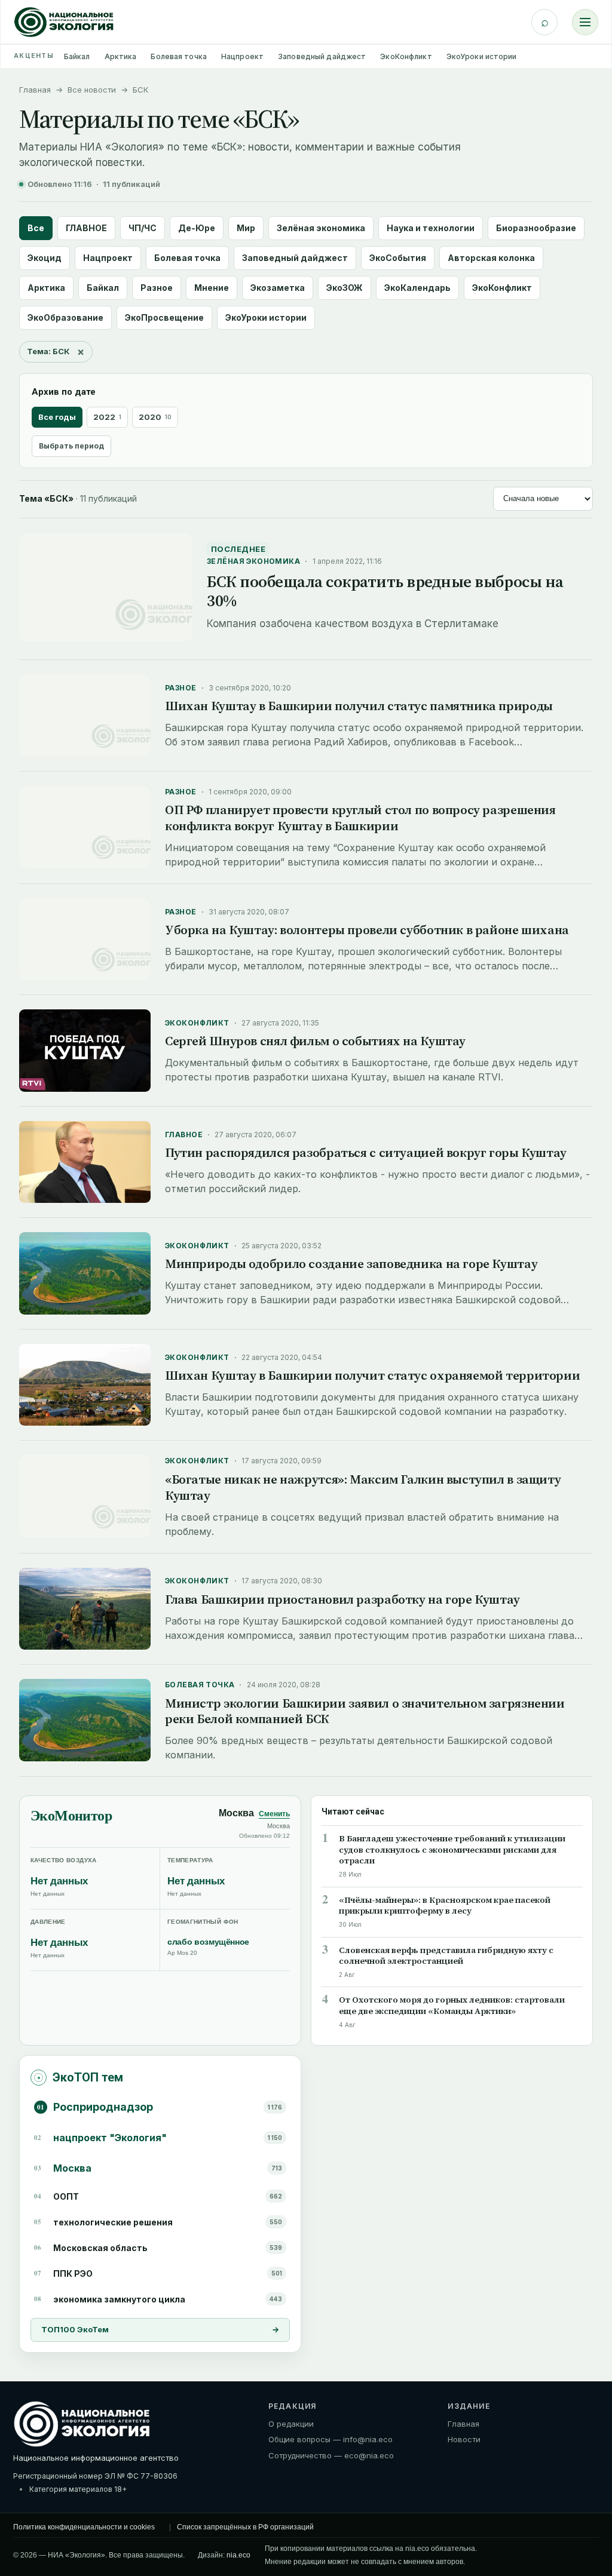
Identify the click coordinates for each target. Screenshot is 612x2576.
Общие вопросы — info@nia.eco (331, 2439)
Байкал (77, 56)
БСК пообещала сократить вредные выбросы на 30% (385, 591)
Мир (246, 228)
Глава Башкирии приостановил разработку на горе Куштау (342, 1599)
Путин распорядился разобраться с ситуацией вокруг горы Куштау (366, 1152)
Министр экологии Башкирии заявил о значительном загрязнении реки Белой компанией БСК (365, 1711)
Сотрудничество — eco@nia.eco (331, 2455)
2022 (107, 417)
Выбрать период (71, 446)
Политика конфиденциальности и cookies (84, 2527)
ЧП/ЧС (143, 228)
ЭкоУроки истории (482, 56)
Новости (464, 2439)
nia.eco (238, 2555)
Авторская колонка (491, 258)
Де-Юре (197, 228)
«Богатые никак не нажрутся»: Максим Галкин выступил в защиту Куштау (363, 1487)
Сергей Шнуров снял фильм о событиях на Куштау (315, 1041)
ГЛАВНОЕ (86, 228)
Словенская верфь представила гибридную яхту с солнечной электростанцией (446, 1956)
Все (36, 228)
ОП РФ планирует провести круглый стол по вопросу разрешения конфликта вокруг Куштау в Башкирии (360, 818)
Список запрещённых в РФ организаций (245, 2527)
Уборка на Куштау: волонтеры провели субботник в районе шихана (367, 930)
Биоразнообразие (536, 228)
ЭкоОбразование (65, 317)
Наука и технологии (431, 228)
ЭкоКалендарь (417, 288)
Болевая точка (179, 56)
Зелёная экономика (321, 228)
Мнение (212, 288)
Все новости (92, 90)
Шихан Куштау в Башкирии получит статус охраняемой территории (372, 1375)
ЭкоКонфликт (406, 56)
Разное (157, 288)
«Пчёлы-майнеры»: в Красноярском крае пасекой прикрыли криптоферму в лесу (445, 1906)
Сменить (274, 1814)
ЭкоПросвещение (164, 317)
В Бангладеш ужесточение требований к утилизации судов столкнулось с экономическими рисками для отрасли (452, 1850)
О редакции (291, 2424)
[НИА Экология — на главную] (64, 22)
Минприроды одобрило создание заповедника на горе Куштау (351, 1264)
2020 (155, 417)
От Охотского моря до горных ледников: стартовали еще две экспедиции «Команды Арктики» (452, 2006)
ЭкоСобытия (398, 258)
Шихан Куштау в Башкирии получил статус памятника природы (359, 706)
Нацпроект (242, 56)
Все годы (57, 417)
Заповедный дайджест (322, 56)
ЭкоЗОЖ (345, 288)
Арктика (121, 56)
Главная (35, 90)
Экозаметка (278, 288)
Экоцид (45, 258)
